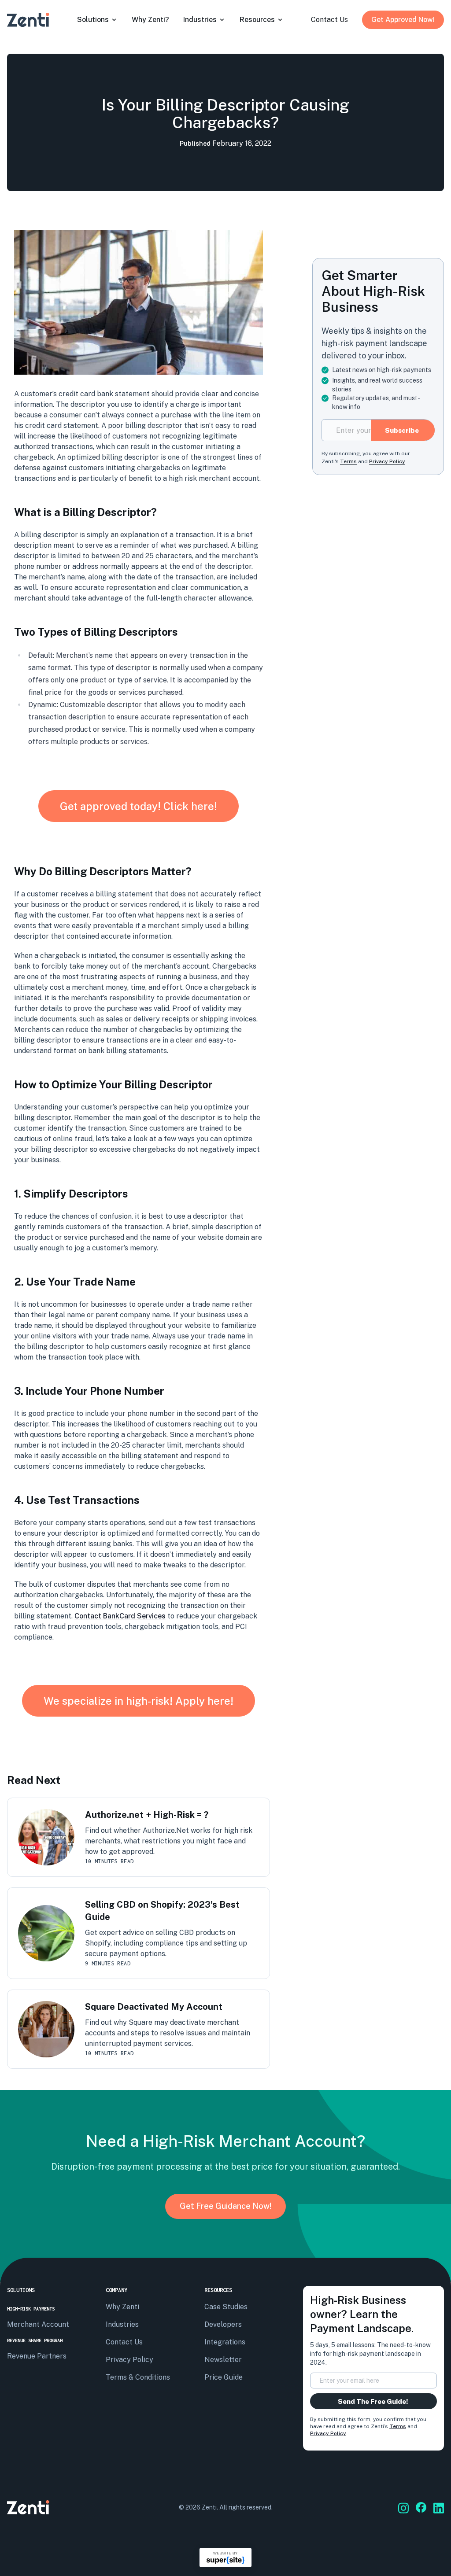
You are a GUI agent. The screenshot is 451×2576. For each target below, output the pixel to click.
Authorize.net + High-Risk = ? (147, 1815)
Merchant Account (38, 2324)
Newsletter (223, 2360)
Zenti (209, 2507)
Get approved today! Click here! (139, 806)
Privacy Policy (328, 2433)
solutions (93, 20)
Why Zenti (122, 2307)
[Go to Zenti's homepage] (28, 20)
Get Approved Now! (403, 20)
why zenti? (150, 20)
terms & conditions (138, 2377)
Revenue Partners (37, 2356)
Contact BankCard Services (120, 1616)
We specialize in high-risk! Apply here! (139, 1701)
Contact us (124, 2342)
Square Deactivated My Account (154, 2007)
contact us (329, 20)
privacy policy (129, 2360)
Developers (223, 2324)
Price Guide (224, 2377)
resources (257, 20)
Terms (398, 2426)
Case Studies (226, 2307)
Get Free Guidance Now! (225, 2206)
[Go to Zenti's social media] (403, 2508)
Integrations (225, 2342)
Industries (200, 20)
